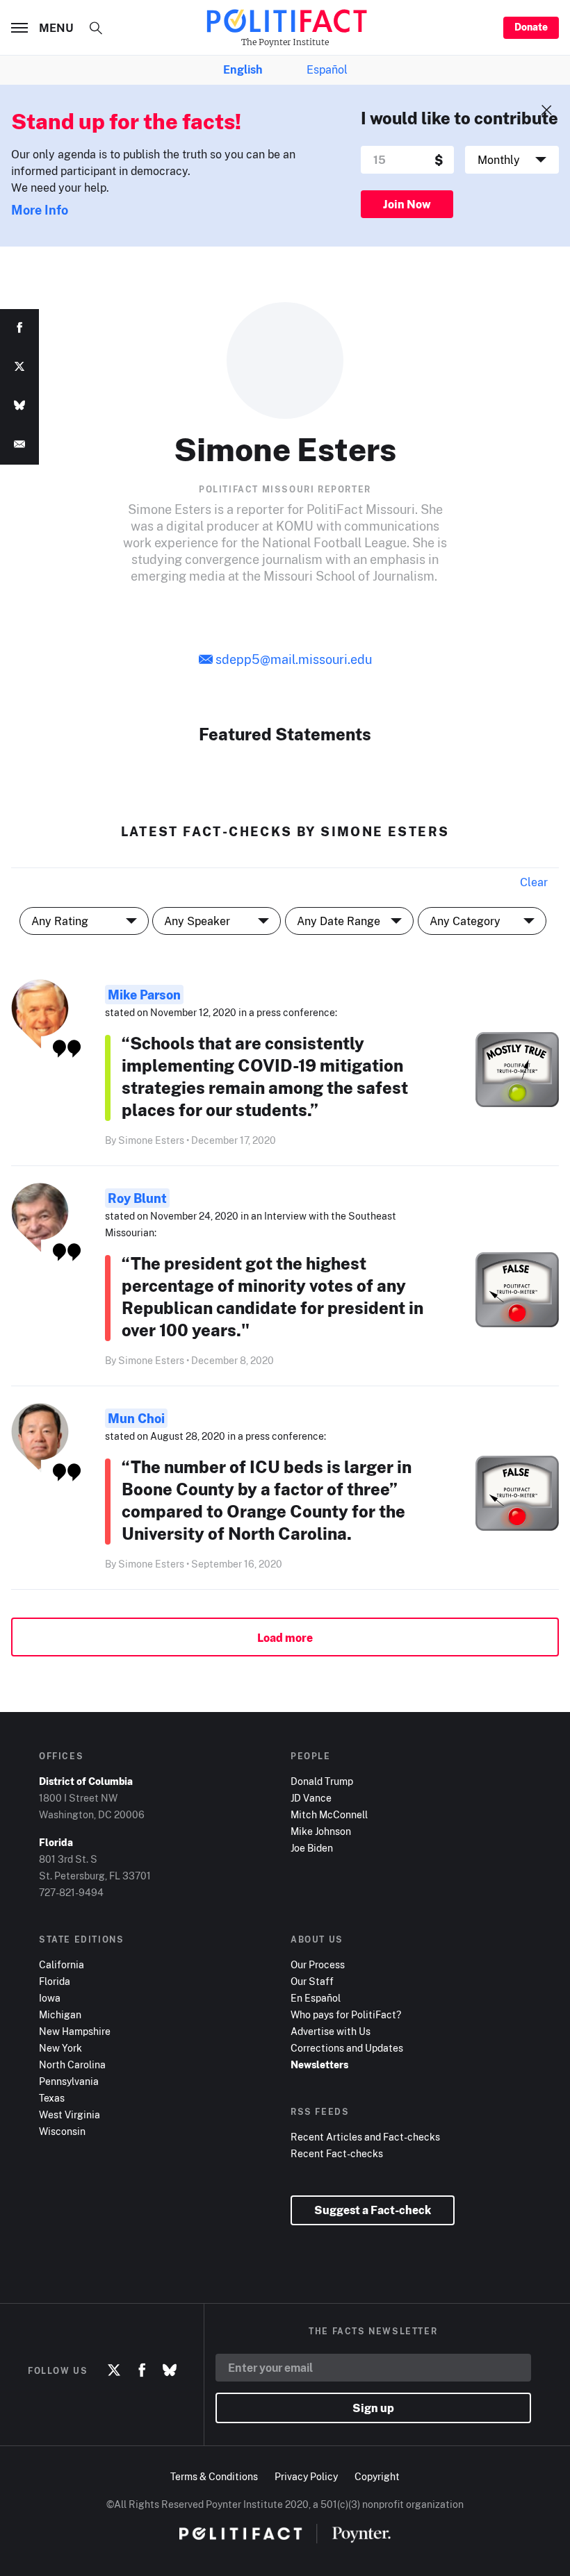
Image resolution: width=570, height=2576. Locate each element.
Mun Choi (136, 1418)
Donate (531, 27)
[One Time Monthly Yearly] (512, 160)
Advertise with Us (331, 2031)
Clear (534, 882)
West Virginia (70, 2114)
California (62, 1964)
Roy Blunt (137, 1198)
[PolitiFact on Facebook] (142, 2370)
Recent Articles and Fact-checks (365, 2137)
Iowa (50, 1998)
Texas (52, 2098)
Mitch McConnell (329, 1814)
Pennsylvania (69, 2081)
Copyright (377, 2476)
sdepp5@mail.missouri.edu (294, 659)
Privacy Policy (306, 2476)
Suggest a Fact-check (373, 2210)
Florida (55, 1981)
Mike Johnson (321, 1831)
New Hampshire (75, 2031)
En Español (316, 1998)
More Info (40, 210)
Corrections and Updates (347, 2048)
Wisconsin (62, 2131)
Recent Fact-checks (337, 2153)
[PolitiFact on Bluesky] (170, 2370)
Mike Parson (144, 995)
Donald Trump (322, 1781)
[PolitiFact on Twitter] (114, 2370)
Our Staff (312, 1981)
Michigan (60, 2014)
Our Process (318, 1964)
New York (60, 2048)
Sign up (373, 2408)
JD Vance (311, 1798)
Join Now (407, 204)
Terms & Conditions (214, 2476)
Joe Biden (312, 1848)
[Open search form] (96, 28)
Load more (285, 1638)
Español (327, 69)
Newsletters (319, 2064)
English (243, 69)
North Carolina (72, 2064)
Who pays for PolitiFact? (346, 2014)
